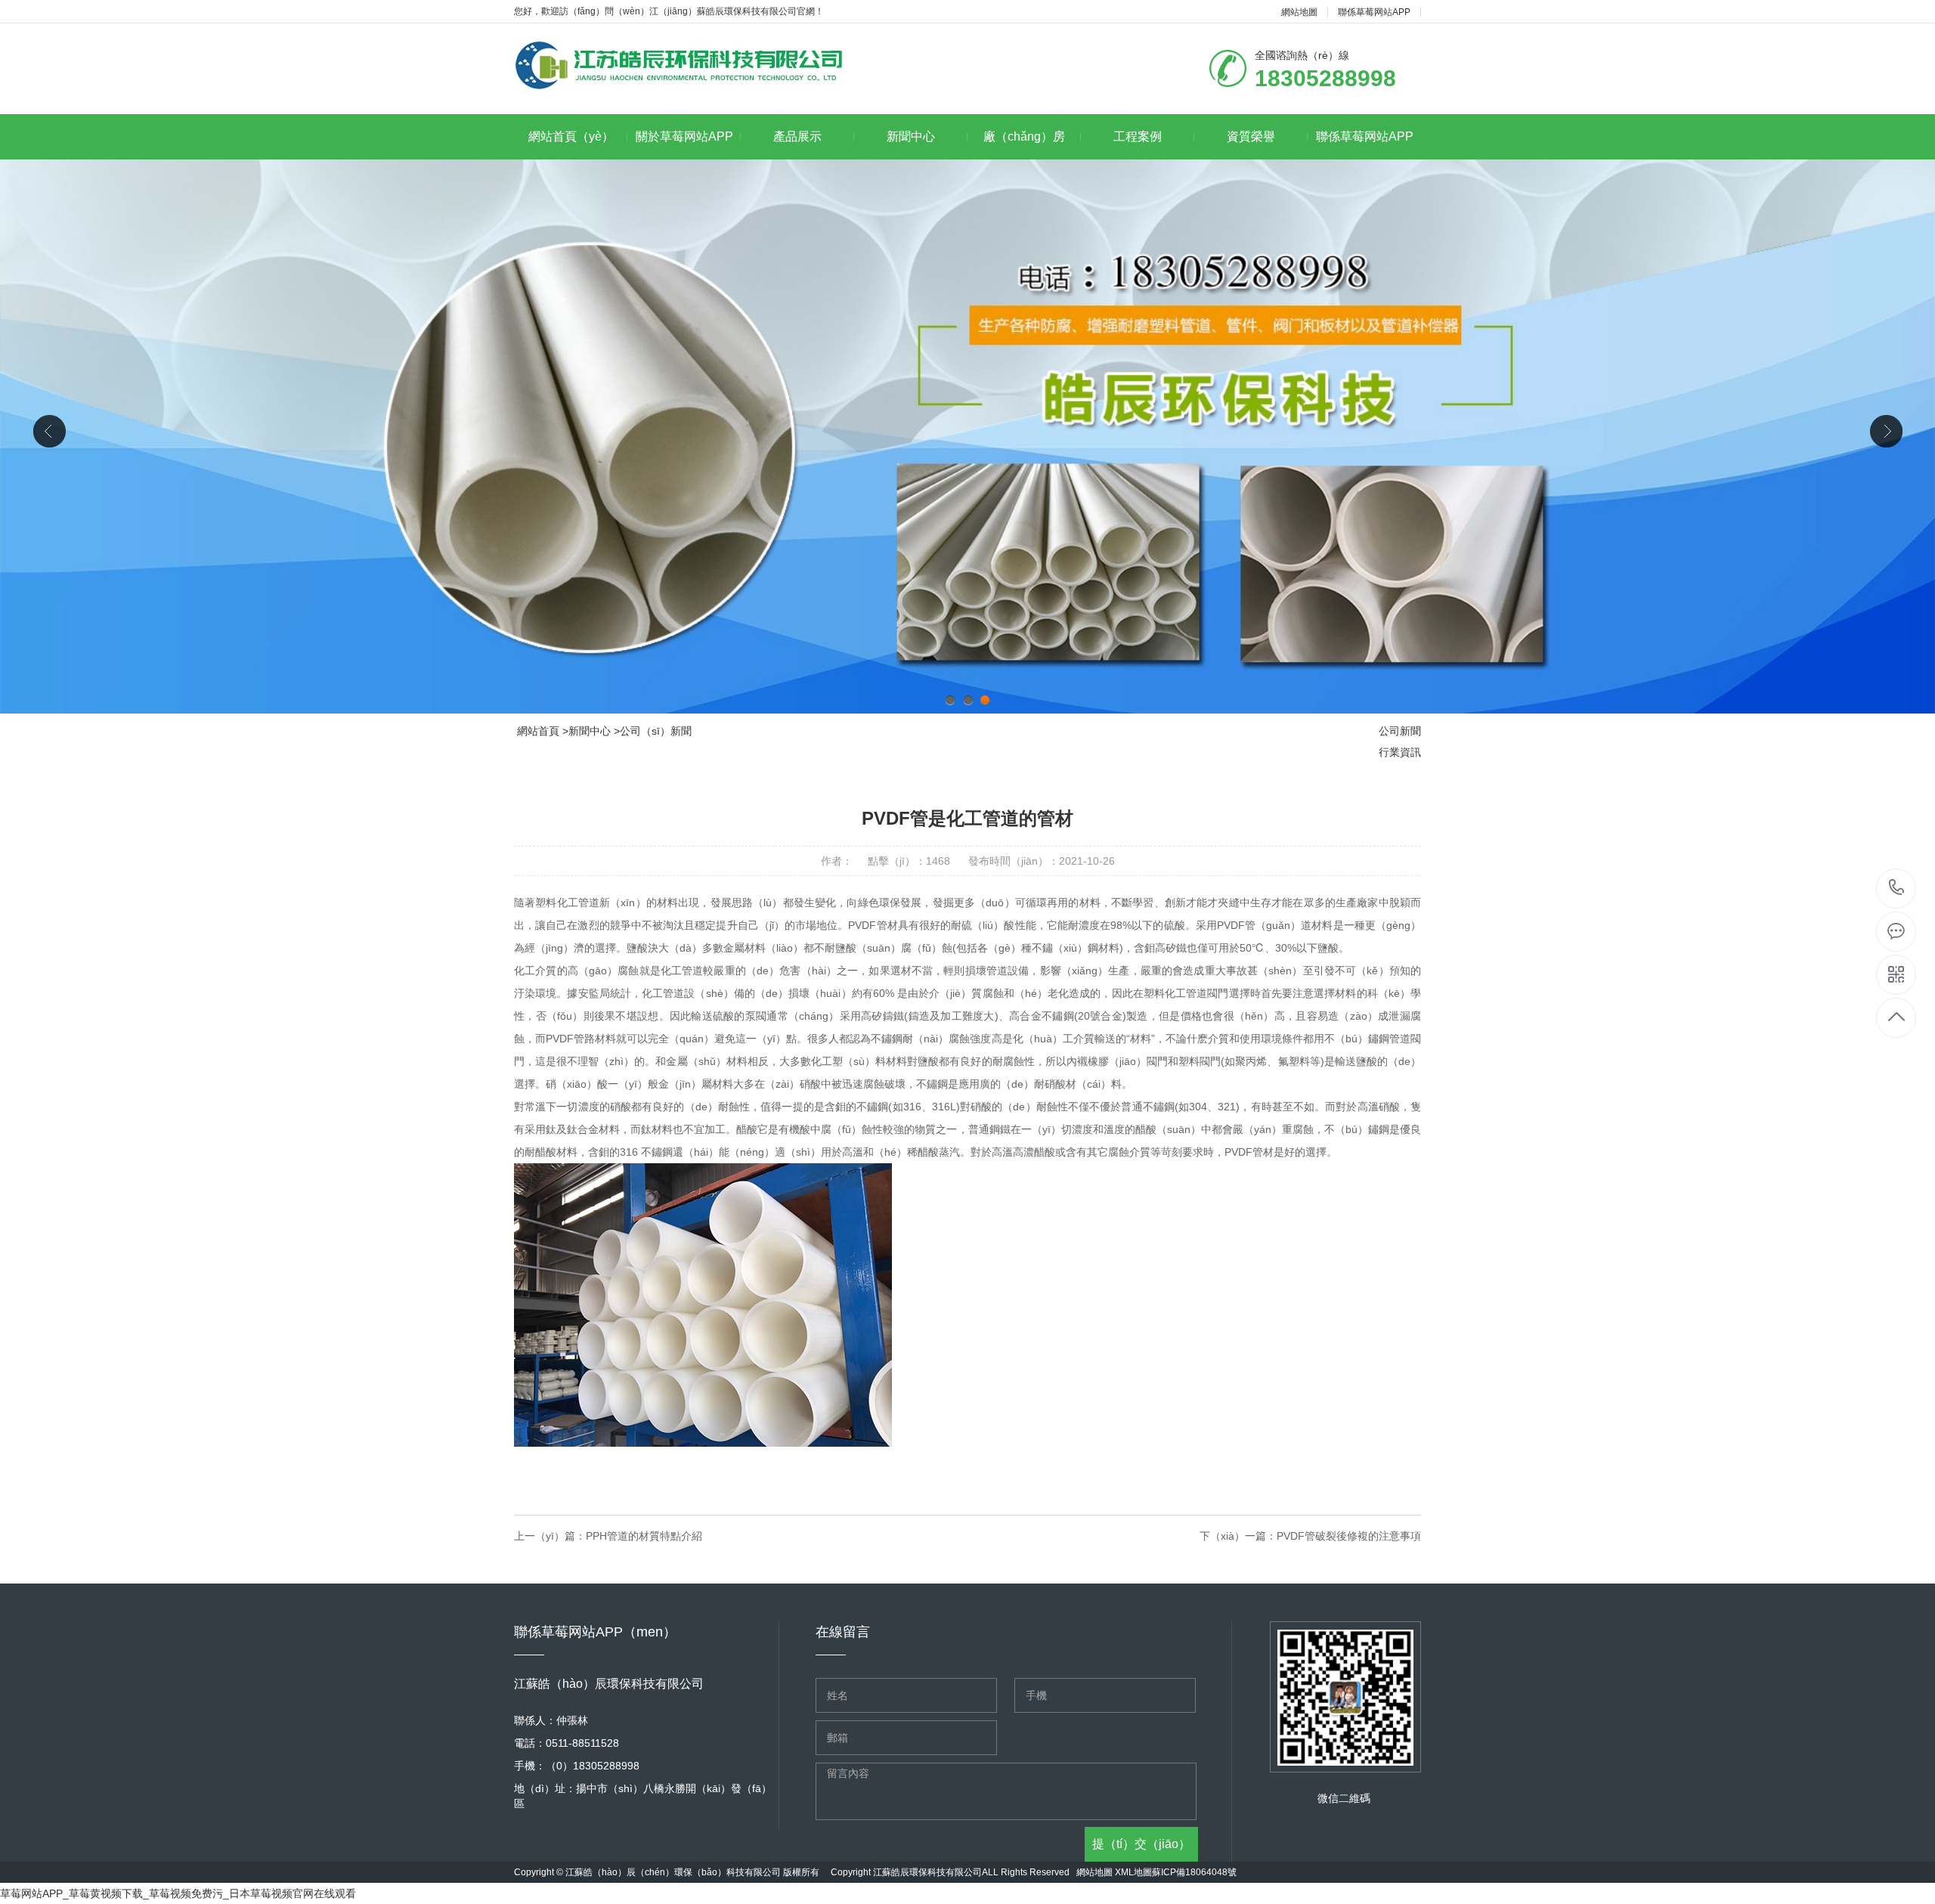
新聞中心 (911, 136)
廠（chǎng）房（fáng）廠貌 (1024, 145)
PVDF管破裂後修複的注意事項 (1349, 1536)
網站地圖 (1299, 12)
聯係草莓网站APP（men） (1365, 145)
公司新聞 (1400, 731)
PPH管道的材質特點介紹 (644, 1536)
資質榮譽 (1251, 136)
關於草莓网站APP (684, 136)
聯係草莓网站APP (1374, 12)
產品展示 (797, 136)
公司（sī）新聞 (656, 731)
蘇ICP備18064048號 (1194, 1872)
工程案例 (1138, 136)
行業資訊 (1400, 752)
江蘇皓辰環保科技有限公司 (927, 1872)
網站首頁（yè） (571, 136)
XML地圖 (1133, 1872)
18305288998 (1897, 889)
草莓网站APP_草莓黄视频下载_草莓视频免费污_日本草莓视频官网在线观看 (178, 1893)
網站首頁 (538, 731)
